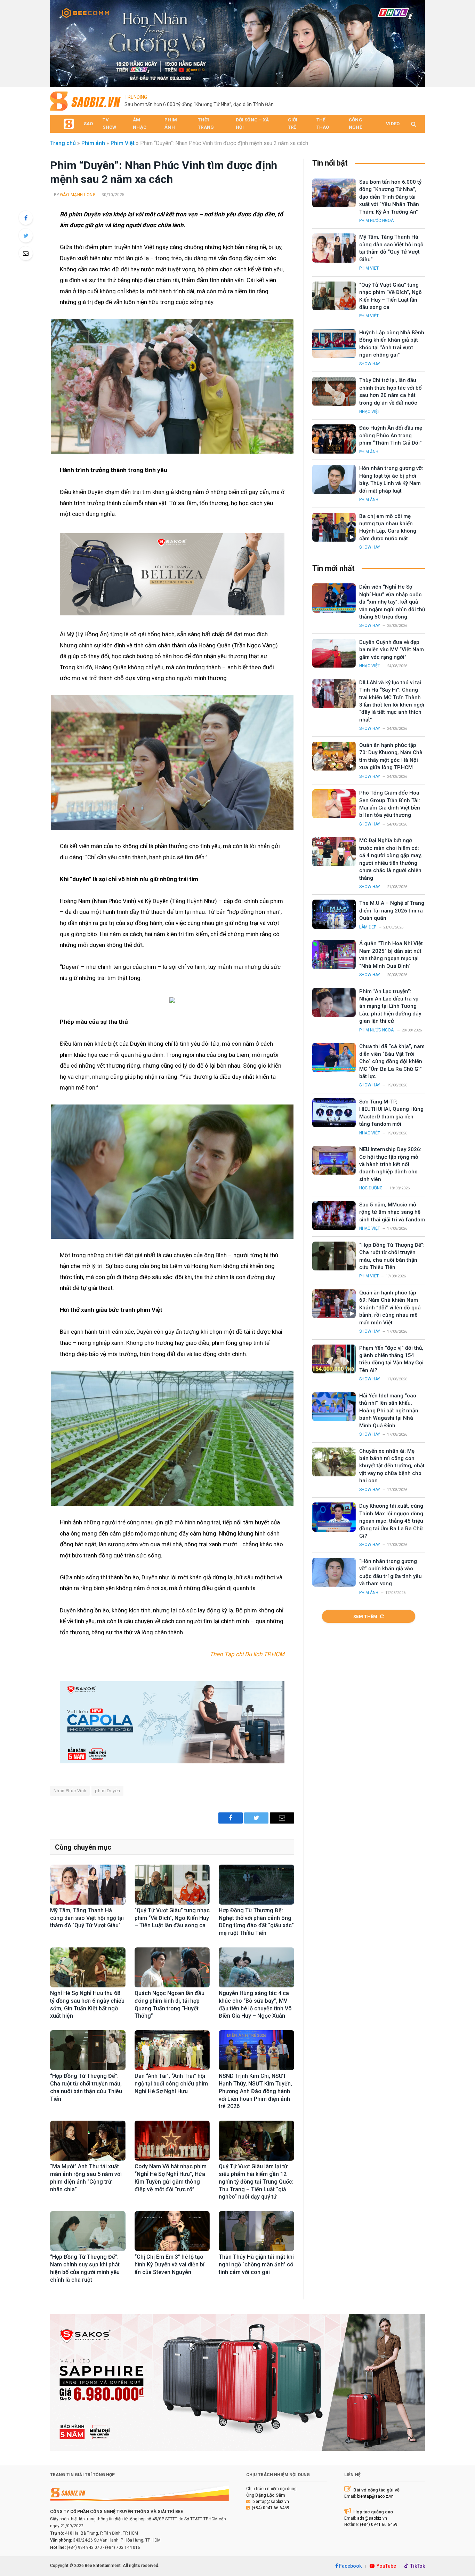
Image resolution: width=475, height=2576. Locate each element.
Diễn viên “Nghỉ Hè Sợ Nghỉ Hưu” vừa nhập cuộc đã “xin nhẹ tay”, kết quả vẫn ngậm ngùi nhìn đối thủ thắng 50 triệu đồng (392, 602)
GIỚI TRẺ (293, 123)
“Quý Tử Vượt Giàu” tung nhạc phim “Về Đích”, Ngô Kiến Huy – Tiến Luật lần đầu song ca (172, 1918)
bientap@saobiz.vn (271, 2502)
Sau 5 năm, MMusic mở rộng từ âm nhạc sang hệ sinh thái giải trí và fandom (392, 1212)
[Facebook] (26, 218)
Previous (59, 42)
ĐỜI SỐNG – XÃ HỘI (252, 123)
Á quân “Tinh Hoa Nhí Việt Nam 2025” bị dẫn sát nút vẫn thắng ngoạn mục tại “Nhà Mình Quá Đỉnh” (391, 955)
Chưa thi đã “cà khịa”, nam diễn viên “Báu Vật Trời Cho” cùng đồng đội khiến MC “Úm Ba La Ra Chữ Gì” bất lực (392, 1061)
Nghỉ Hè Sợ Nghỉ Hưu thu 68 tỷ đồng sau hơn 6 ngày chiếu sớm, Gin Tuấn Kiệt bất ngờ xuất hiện (87, 2004)
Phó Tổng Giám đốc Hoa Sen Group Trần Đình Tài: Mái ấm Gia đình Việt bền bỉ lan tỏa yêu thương (390, 804)
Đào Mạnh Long (78, 195)
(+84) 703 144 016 (123, 2547)
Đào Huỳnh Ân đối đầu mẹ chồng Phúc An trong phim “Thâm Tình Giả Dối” (391, 435)
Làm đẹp (368, 927)
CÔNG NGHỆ (356, 123)
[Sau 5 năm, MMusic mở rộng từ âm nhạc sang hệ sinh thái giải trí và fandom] (334, 1216)
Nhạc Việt (370, 412)
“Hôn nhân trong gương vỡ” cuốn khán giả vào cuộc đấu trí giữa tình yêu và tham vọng (391, 1572)
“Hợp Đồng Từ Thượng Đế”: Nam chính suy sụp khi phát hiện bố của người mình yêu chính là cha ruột (85, 2268)
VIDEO (393, 124)
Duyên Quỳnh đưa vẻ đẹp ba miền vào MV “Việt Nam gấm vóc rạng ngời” (392, 650)
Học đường (371, 1188)
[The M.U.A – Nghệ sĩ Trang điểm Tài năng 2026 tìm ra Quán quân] (334, 914)
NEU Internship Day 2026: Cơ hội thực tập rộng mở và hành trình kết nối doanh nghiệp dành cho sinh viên (390, 1164)
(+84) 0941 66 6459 (271, 2508)
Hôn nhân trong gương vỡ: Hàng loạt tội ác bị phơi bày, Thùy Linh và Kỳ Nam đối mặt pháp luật (391, 479)
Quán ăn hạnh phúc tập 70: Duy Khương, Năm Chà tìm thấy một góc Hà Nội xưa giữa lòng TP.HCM (391, 756)
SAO (88, 124)
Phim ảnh (93, 143)
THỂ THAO (323, 123)
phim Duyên (107, 1791)
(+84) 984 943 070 (84, 2547)
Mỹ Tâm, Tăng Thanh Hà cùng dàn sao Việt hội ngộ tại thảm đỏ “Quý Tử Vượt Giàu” (87, 1918)
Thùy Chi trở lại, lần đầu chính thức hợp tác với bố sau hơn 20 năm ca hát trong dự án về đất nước (391, 391)
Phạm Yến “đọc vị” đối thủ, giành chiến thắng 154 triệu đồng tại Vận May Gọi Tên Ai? (391, 1359)
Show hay (370, 364)
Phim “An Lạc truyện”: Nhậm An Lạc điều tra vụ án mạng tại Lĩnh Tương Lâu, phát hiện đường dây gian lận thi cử (390, 1006)
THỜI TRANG (206, 123)
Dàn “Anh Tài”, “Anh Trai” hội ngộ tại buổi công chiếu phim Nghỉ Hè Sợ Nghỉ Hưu (171, 2084)
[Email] (26, 253)
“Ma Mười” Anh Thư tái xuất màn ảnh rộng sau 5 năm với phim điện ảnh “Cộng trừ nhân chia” (86, 2178)
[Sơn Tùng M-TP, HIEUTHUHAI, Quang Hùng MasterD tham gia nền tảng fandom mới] (334, 1113)
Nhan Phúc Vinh (70, 1791)
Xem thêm (365, 1616)
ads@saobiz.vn (372, 2518)
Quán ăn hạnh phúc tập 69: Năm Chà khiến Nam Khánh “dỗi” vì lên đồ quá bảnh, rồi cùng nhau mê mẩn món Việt (390, 1308)
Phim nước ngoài (377, 221)
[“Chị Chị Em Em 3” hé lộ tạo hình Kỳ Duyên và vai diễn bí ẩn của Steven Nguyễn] (172, 2231)
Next (416, 42)
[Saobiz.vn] (85, 101)
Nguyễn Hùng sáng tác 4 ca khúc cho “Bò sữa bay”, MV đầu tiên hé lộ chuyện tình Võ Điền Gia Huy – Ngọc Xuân (255, 2004)
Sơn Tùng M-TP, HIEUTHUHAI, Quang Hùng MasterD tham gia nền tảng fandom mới (391, 1113)
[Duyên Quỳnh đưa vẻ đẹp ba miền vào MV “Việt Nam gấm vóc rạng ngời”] (334, 653)
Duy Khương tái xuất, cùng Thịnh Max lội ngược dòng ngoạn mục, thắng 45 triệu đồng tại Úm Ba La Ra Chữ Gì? (391, 1521)
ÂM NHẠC (140, 123)
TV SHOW (109, 123)
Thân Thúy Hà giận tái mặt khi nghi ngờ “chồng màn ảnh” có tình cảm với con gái (256, 2264)
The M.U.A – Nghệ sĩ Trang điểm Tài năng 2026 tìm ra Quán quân (392, 911)
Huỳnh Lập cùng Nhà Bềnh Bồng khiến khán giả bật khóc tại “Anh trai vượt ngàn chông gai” (392, 344)
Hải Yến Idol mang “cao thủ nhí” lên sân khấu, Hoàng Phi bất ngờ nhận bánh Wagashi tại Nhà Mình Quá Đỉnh (389, 1411)
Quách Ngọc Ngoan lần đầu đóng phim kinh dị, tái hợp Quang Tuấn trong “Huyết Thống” (170, 2004)
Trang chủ (63, 143)
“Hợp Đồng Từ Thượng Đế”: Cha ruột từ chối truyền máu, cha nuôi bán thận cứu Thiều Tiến (86, 2087)
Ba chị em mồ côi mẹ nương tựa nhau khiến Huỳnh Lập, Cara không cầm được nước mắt (388, 527)
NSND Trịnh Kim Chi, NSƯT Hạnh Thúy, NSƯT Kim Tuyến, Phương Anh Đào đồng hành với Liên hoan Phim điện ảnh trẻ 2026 (255, 2091)
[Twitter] (26, 236)
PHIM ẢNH (171, 123)
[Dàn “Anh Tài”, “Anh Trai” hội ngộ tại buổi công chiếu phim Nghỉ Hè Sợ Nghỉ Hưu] (172, 2050)
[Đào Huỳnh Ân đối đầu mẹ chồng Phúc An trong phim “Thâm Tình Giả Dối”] (334, 439)
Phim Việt (123, 143)
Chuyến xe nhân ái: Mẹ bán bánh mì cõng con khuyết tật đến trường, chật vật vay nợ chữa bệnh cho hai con (392, 1466)
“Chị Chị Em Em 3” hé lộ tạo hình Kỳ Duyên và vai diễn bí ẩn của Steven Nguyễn (170, 2264)
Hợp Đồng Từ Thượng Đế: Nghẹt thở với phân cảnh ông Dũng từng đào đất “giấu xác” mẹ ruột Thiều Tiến (256, 1922)
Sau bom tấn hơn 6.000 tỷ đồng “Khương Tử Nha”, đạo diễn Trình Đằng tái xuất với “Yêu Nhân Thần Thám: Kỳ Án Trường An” (203, 104)
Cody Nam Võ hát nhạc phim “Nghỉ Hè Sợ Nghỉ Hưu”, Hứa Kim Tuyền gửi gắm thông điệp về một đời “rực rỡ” (171, 2178)
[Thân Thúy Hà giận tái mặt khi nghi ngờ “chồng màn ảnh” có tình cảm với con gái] (256, 2231)
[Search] (413, 124)
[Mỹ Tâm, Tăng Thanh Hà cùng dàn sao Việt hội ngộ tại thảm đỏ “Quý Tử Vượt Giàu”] (88, 1885)
